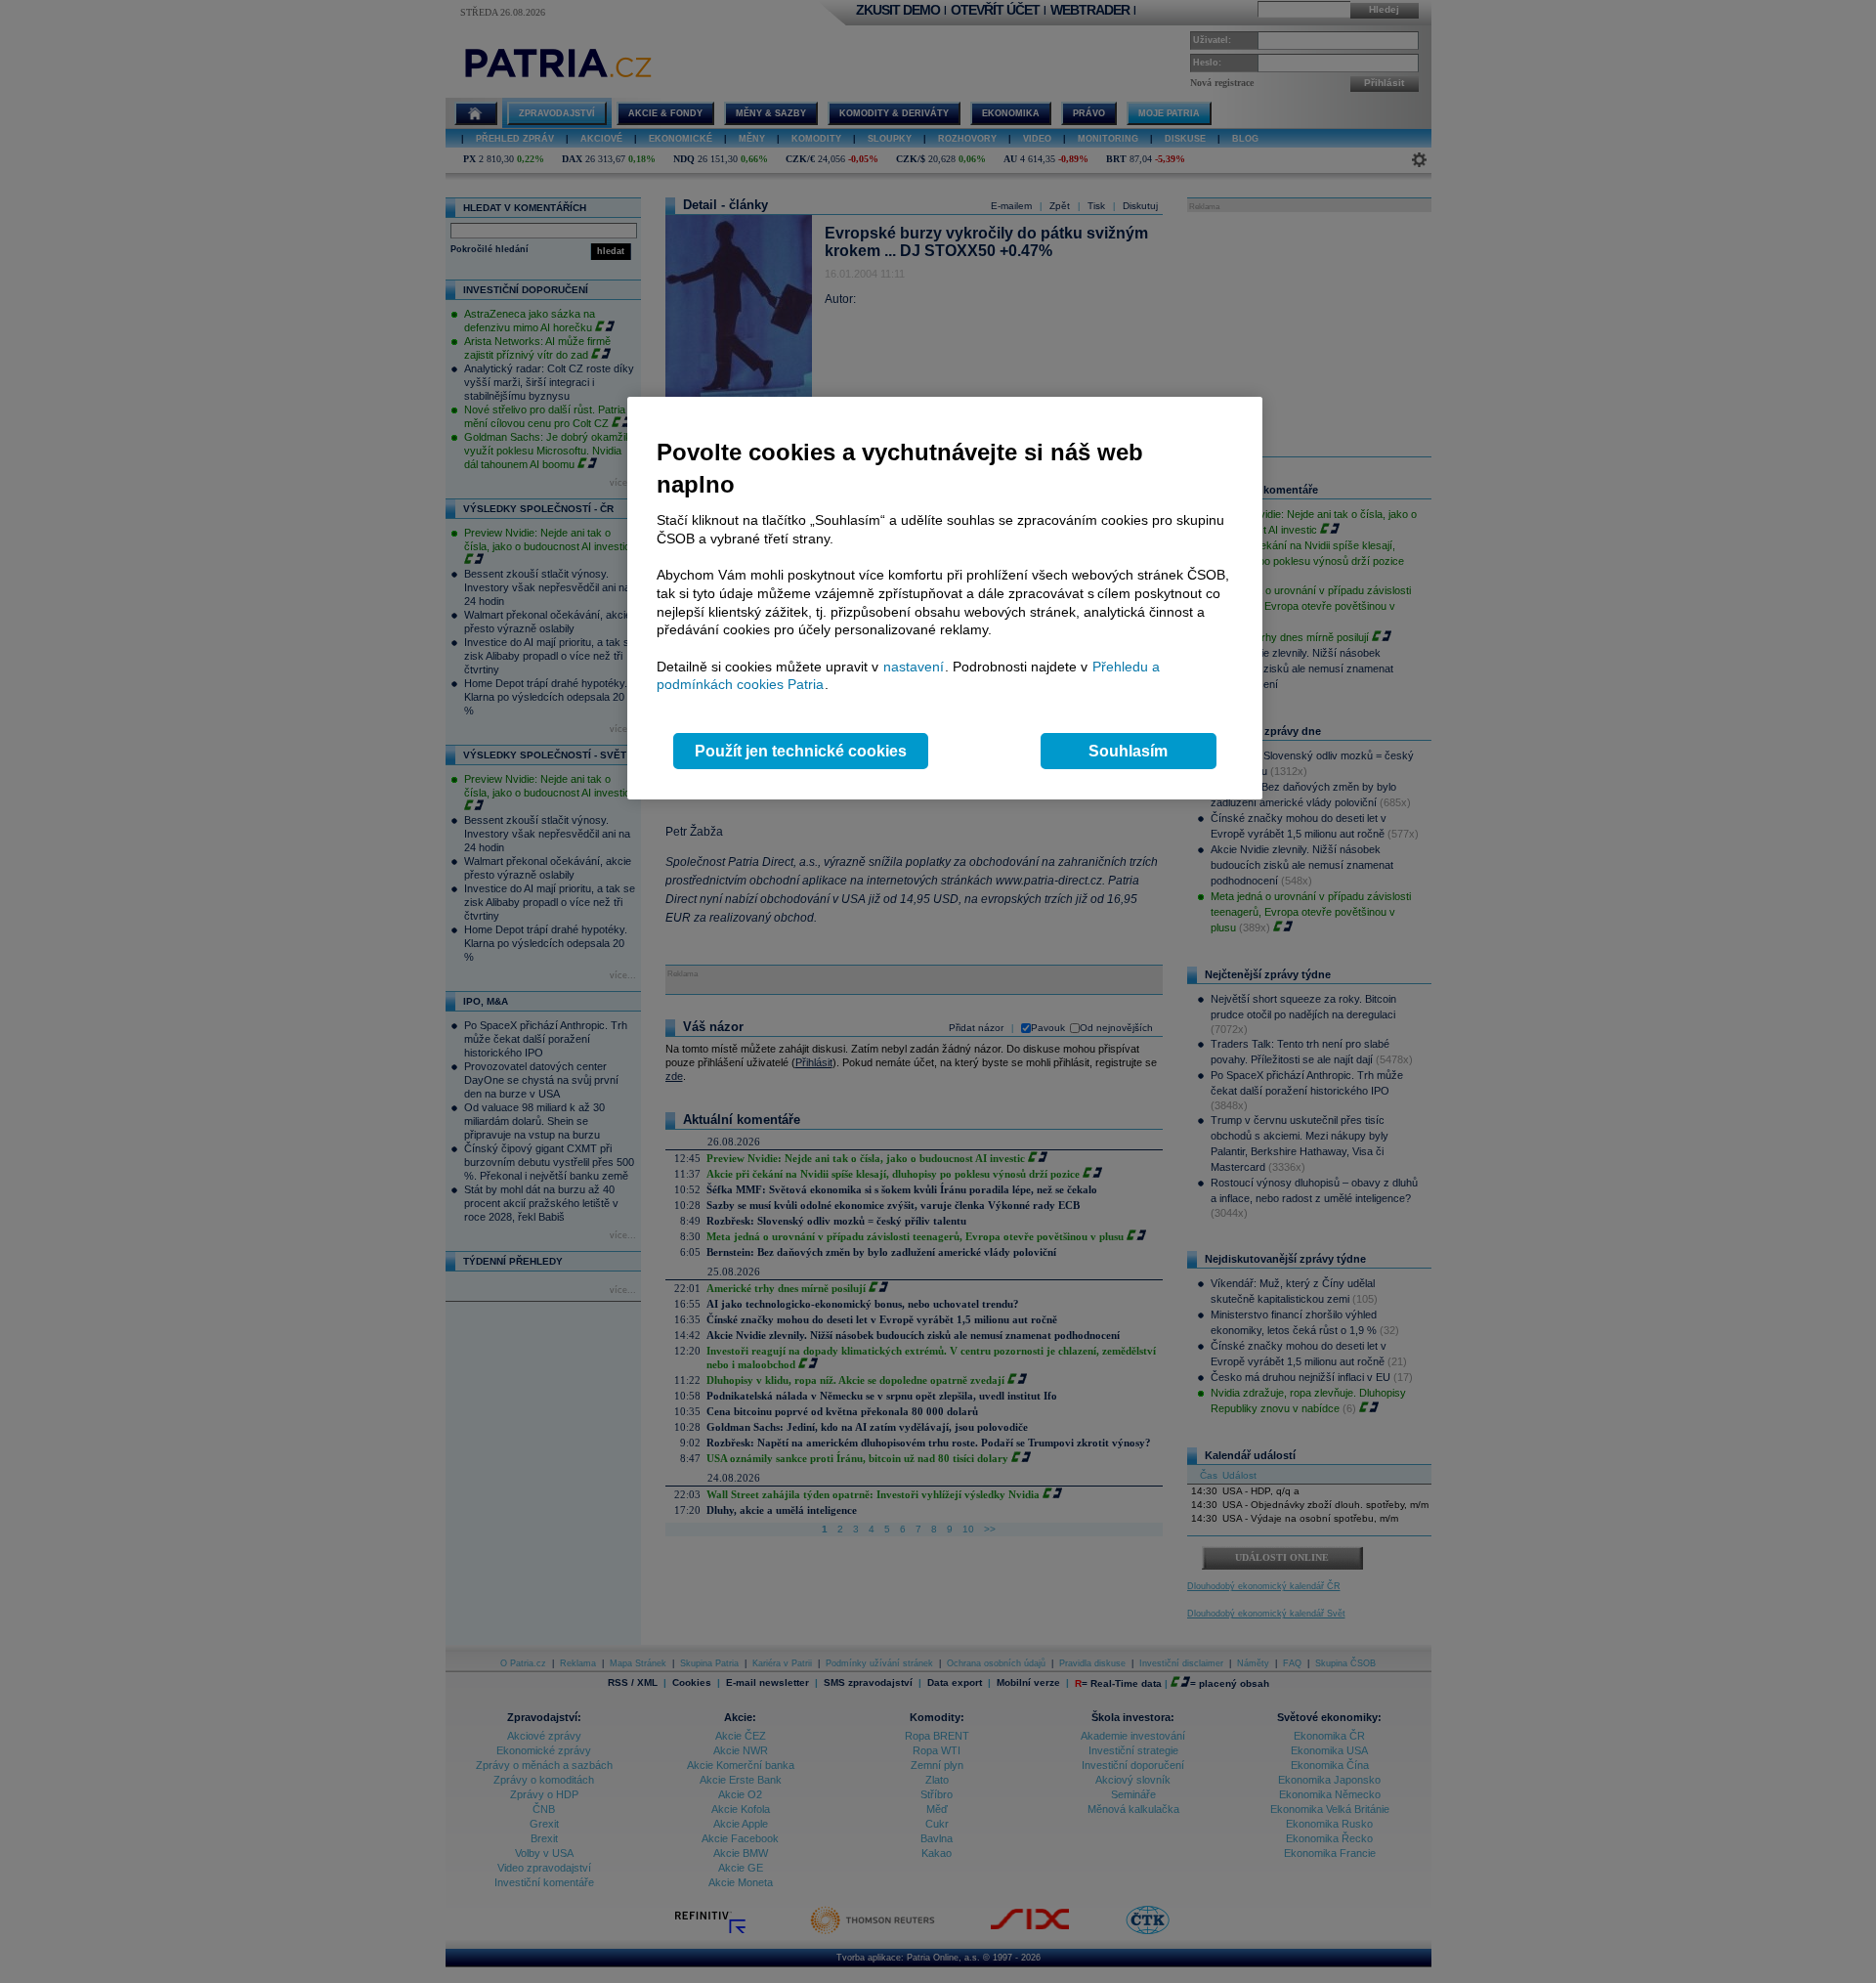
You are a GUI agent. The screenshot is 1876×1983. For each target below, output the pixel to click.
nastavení (914, 667)
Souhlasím (1128, 751)
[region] (945, 599)
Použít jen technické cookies (801, 751)
